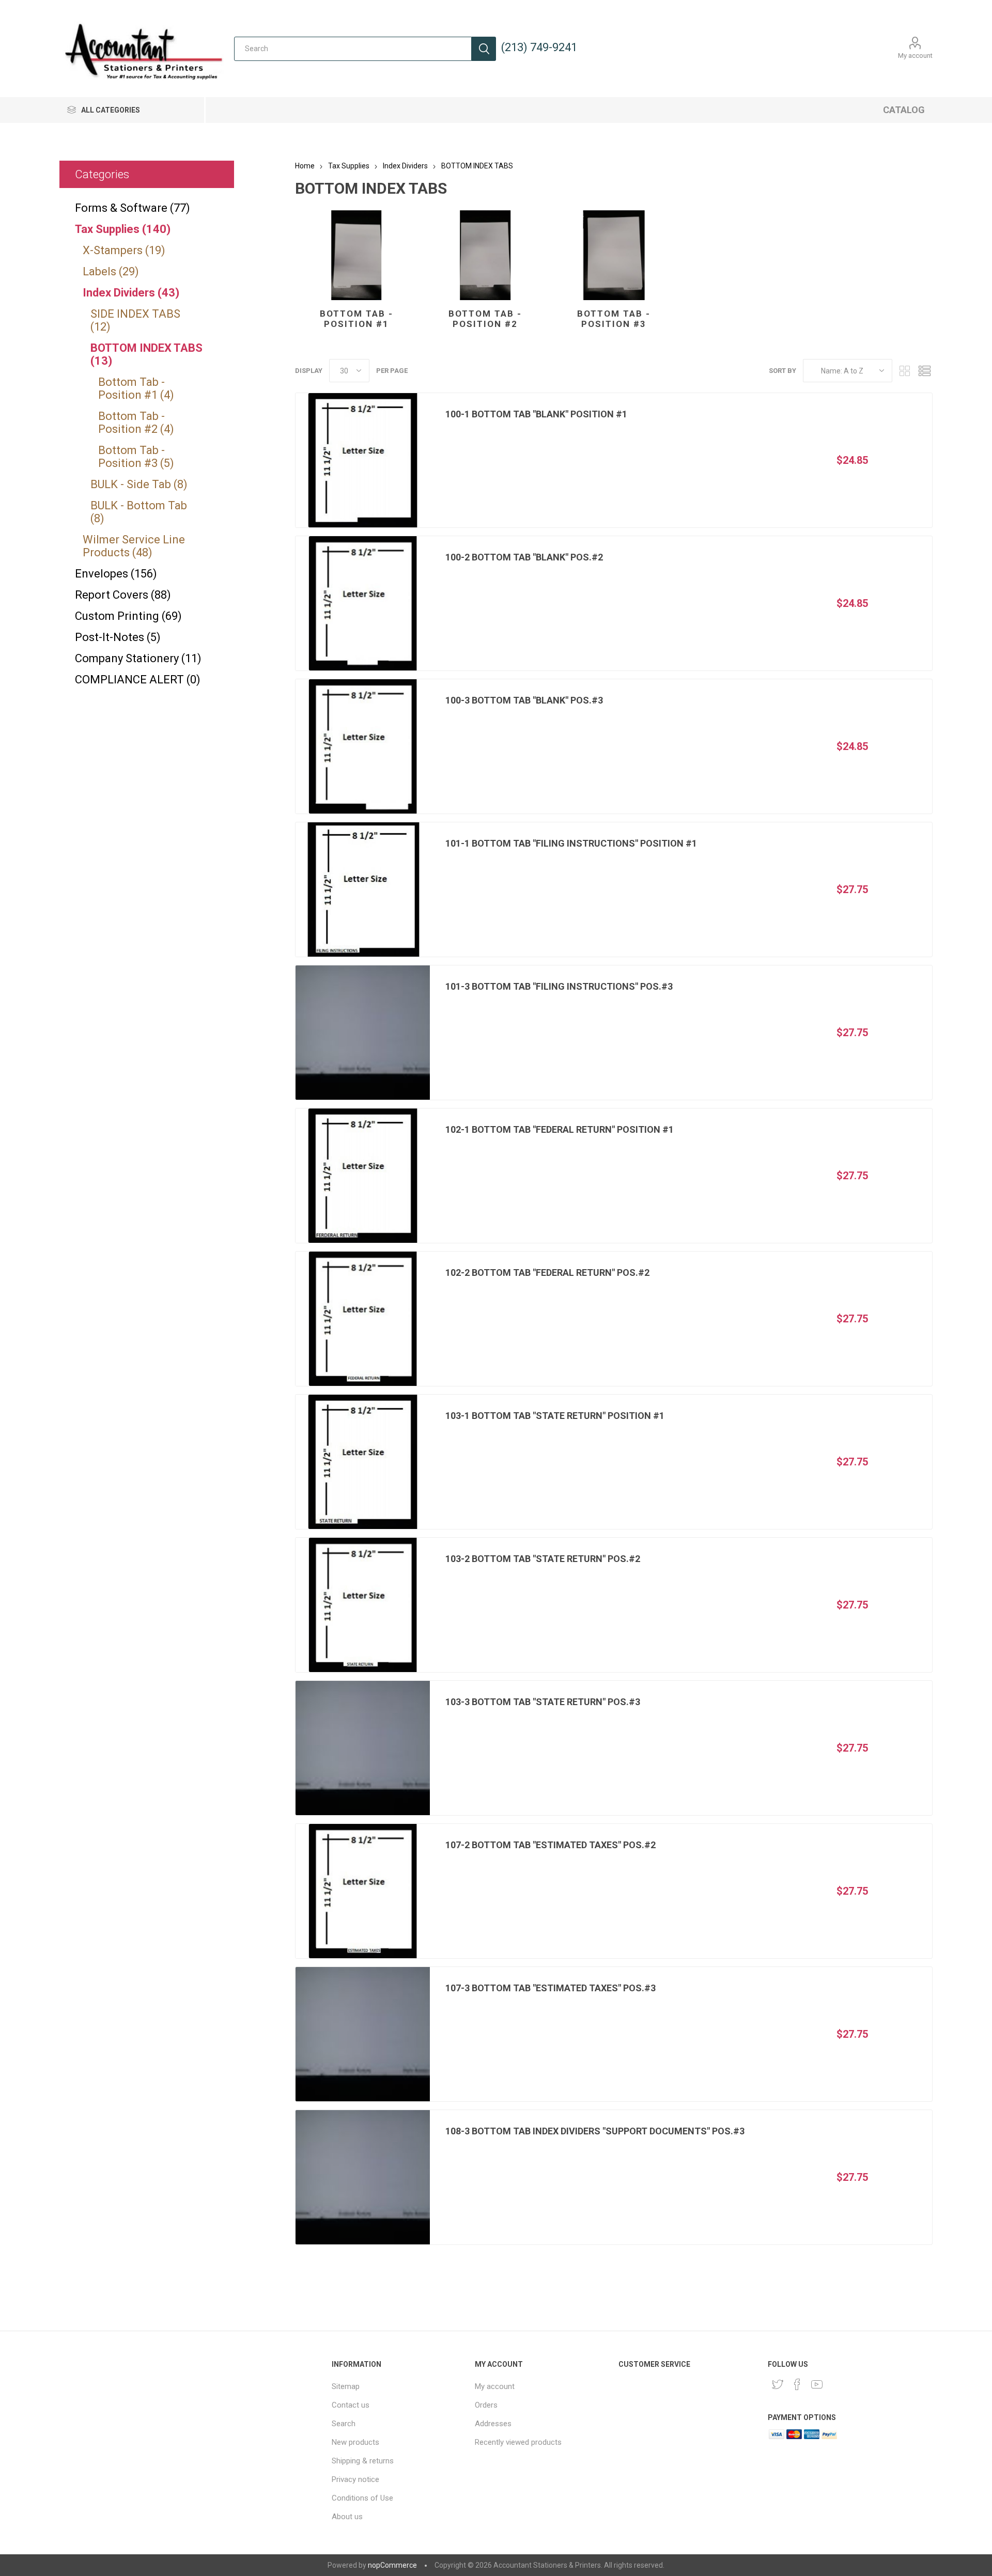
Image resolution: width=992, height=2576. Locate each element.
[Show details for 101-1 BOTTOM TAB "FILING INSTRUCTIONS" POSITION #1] (363, 889)
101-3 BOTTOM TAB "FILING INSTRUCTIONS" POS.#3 (559, 986)
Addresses (493, 2424)
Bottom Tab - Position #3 (614, 319)
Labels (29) (111, 271)
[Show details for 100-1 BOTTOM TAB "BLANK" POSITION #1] (363, 460)
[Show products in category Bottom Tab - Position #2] (485, 255)
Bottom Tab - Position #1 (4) (136, 388)
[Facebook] (797, 2384)
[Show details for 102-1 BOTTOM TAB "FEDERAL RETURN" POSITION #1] (363, 1176)
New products (355, 2442)
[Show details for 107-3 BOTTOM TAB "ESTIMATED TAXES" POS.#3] (363, 2034)
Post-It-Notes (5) (118, 637)
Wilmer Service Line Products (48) (134, 546)
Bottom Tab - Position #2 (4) (136, 423)
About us (347, 2517)
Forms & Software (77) (133, 208)
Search (484, 49)
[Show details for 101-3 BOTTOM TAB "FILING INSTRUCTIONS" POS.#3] (363, 1033)
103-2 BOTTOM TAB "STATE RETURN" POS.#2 (543, 1559)
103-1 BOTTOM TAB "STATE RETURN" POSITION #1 (555, 1416)
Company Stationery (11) (138, 658)
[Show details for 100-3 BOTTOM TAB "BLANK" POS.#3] (363, 746)
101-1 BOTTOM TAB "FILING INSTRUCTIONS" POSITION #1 (571, 843)
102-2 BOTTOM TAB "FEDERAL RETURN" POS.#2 (547, 1273)
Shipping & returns (363, 2461)
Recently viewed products (518, 2442)
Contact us (351, 2405)
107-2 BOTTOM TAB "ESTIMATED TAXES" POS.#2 (551, 1845)
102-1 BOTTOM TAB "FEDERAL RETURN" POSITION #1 (560, 1129)
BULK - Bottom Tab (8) (139, 512)
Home (305, 166)
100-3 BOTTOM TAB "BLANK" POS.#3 (524, 700)
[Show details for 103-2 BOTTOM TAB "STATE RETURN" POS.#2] (363, 1605)
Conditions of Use (362, 2498)
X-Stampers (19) (124, 250)
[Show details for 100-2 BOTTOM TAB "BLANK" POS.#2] (363, 603)
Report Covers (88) (123, 595)
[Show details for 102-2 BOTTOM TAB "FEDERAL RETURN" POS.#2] (363, 1319)
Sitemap (346, 2386)
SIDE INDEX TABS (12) (135, 320)
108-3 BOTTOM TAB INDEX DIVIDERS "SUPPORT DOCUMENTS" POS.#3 (595, 2131)
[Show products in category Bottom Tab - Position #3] (614, 255)
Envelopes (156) (116, 574)
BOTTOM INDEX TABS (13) (146, 354)
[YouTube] (817, 2384)
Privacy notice (355, 2479)
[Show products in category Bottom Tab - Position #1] (356, 255)
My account (915, 56)
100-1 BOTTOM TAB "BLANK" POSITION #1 (536, 414)
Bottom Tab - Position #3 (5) (136, 457)
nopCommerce (392, 2565)
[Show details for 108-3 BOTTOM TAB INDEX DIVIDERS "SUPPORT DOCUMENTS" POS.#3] (363, 2177)
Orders (486, 2405)
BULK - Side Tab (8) (139, 484)
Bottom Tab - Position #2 (485, 319)
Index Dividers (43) (131, 293)
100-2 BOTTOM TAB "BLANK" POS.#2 (524, 557)
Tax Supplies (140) (123, 229)
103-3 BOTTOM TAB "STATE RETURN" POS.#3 (543, 1702)
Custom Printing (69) (128, 616)
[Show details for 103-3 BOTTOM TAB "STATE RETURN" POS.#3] (363, 1748)
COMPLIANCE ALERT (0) (138, 680)
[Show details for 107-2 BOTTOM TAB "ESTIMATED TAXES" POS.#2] (363, 1891)
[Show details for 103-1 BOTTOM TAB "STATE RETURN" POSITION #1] (363, 1462)
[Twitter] (778, 2384)
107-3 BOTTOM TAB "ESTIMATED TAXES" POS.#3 (551, 1988)
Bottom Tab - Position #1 (357, 319)
